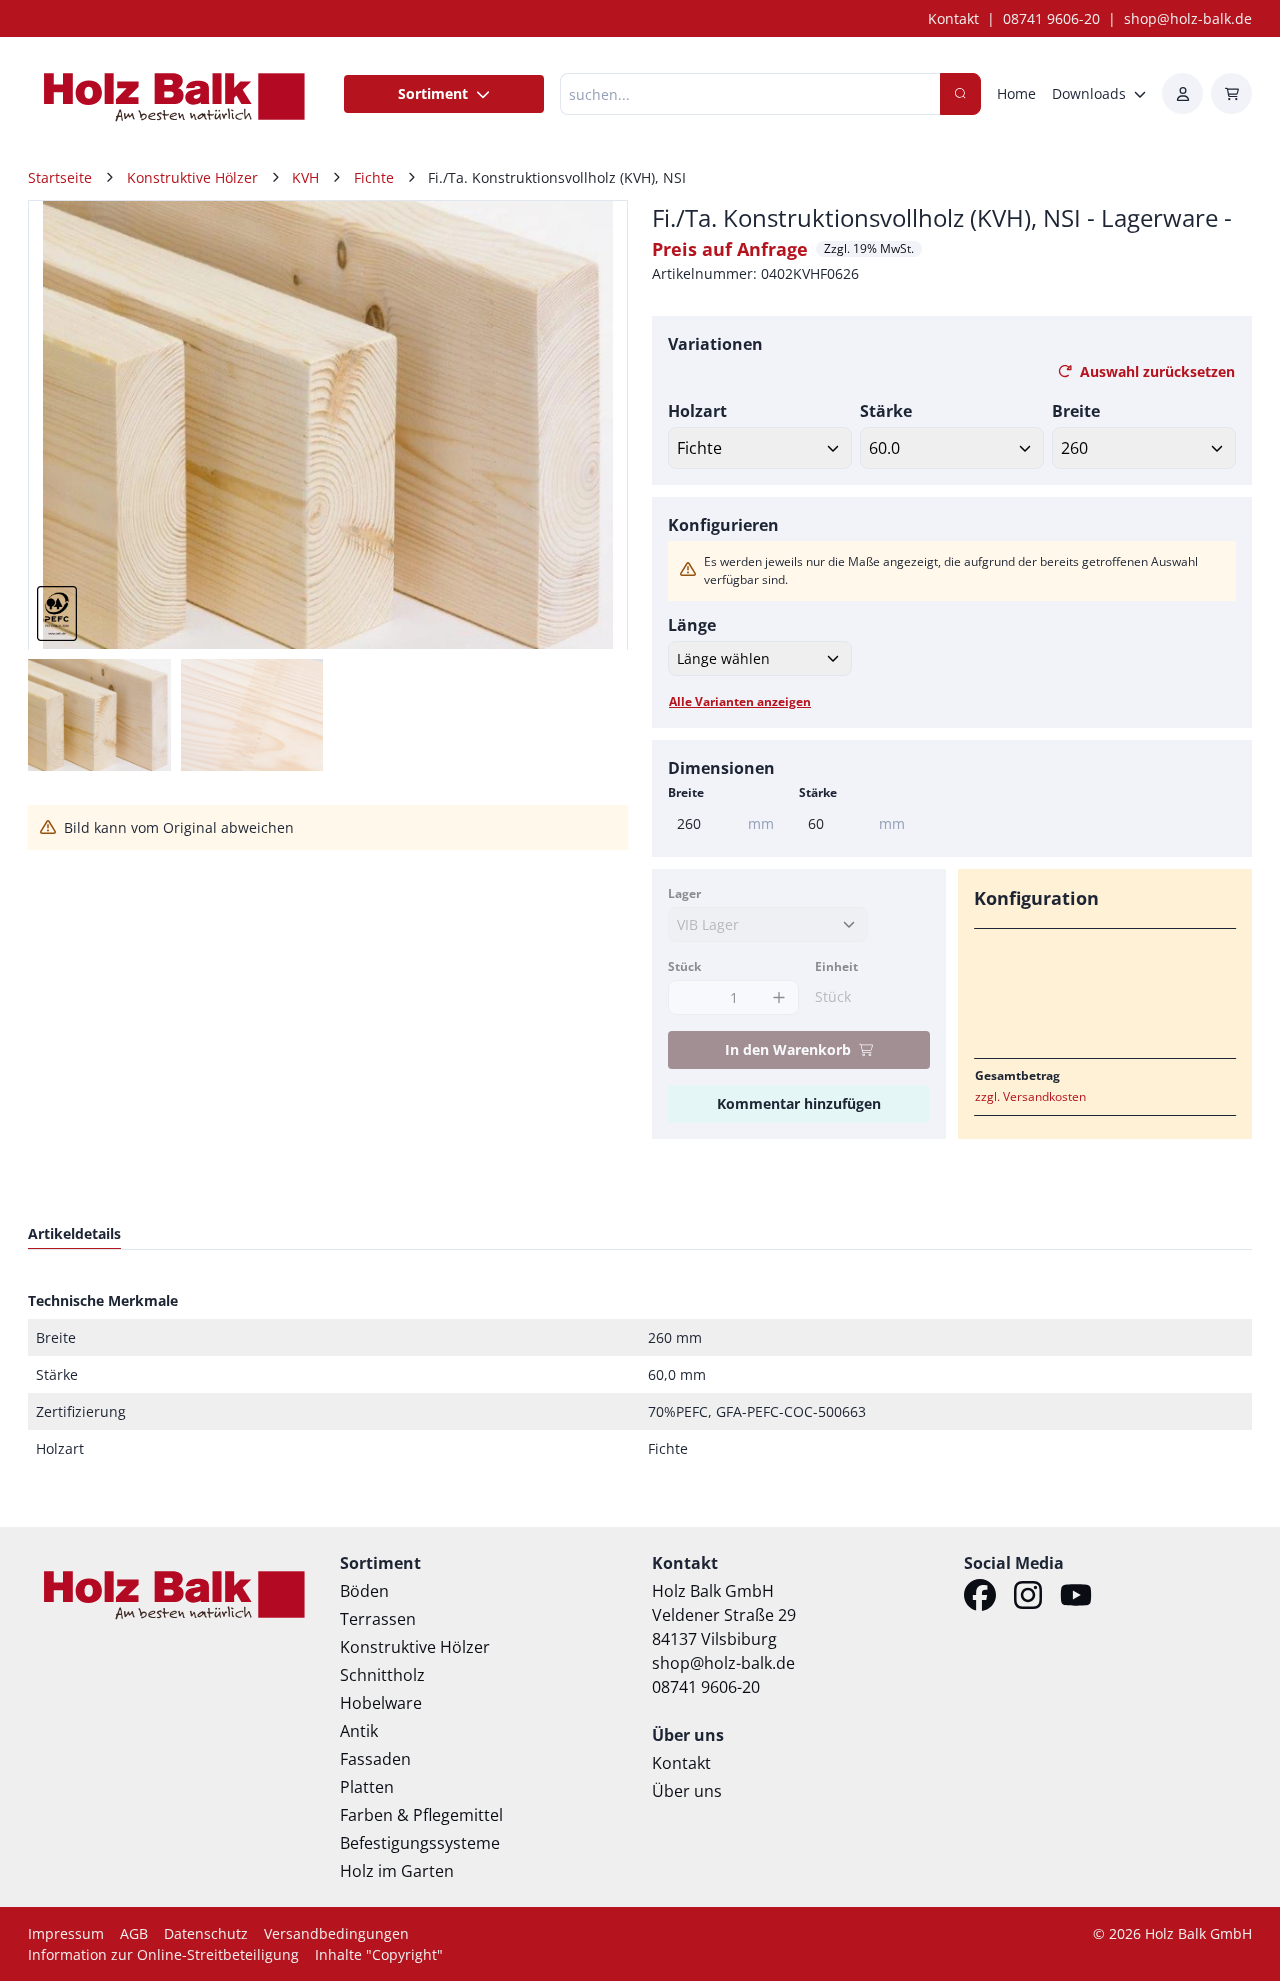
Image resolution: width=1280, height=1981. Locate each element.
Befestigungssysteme (420, 1843)
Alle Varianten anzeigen (740, 701)
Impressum (66, 1933)
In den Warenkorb (788, 1049)
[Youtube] (1076, 1598)
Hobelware (381, 1703)
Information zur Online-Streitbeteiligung (163, 1954)
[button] (591, 425)
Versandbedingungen (336, 1933)
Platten (367, 1787)
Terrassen (378, 1619)
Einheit (836, 966)
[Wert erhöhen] (778, 997)
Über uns (687, 1791)
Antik (359, 1731)
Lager (684, 893)
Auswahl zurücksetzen (1157, 371)
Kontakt (953, 18)
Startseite (60, 177)
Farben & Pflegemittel (421, 1815)
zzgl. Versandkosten (1030, 1096)
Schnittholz (382, 1675)
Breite (1076, 411)
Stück (684, 966)
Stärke (886, 411)
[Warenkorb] (1231, 93)
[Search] (960, 94)
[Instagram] (1028, 1598)
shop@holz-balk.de (1188, 18)
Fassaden (375, 1759)
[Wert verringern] (688, 997)
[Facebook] (980, 1598)
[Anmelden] (1182, 93)
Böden (364, 1591)
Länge (692, 625)
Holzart (697, 411)
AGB (134, 1933)
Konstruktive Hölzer (415, 1647)
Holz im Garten (397, 1871)
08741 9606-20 (1051, 18)
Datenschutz (206, 1933)
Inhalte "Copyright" (379, 1954)
